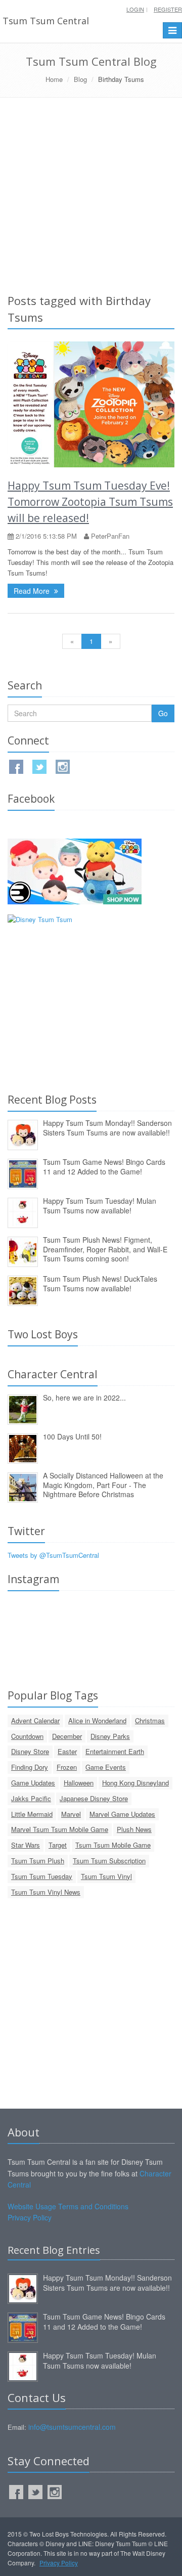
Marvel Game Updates (122, 1814)
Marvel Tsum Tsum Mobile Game (60, 1829)
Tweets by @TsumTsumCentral (53, 1555)
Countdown (27, 1736)
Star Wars (26, 1845)
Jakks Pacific (31, 1798)
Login (135, 9)
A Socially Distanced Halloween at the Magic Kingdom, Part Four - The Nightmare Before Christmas (103, 1485)
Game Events (106, 1767)
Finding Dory (30, 1767)
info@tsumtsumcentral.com (72, 2427)
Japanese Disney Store (94, 1798)
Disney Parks (110, 1736)
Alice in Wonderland (97, 1720)
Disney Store (30, 1751)
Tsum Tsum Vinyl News (46, 1892)
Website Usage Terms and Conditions (68, 2206)
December (67, 1736)
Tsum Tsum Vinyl (106, 1876)
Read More (33, 591)
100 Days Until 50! (72, 1436)
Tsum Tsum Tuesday (42, 1876)
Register (168, 9)
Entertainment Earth (115, 1751)
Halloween (79, 1783)
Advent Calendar (35, 1720)
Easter (67, 1751)
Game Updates (33, 1783)
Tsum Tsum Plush (38, 1861)
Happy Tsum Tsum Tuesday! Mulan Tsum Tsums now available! (100, 1206)
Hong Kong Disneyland (135, 1783)
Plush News (134, 1829)
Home (54, 79)
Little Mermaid (32, 1814)
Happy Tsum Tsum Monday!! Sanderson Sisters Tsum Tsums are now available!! (107, 1128)
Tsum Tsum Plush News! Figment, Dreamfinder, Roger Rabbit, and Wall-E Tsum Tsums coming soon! (105, 1249)
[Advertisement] (91, 194)
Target (58, 1845)
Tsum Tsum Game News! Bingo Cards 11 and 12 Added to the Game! (104, 1167)
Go (163, 713)
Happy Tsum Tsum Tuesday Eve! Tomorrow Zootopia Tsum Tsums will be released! (90, 502)
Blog (80, 79)
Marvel (71, 1814)
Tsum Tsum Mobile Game (113, 1845)
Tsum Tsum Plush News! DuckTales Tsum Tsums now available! (100, 1283)
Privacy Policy (30, 2217)
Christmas (150, 1720)
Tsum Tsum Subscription (109, 1861)
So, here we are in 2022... (84, 1398)
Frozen (67, 1767)
